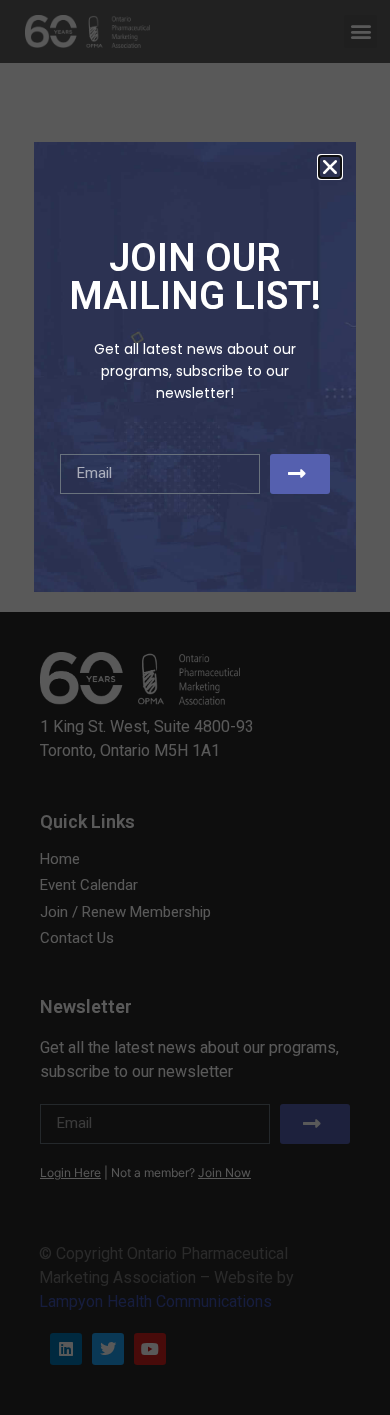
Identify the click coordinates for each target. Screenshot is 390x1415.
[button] (330, 167)
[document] (195, 707)
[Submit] (300, 474)
